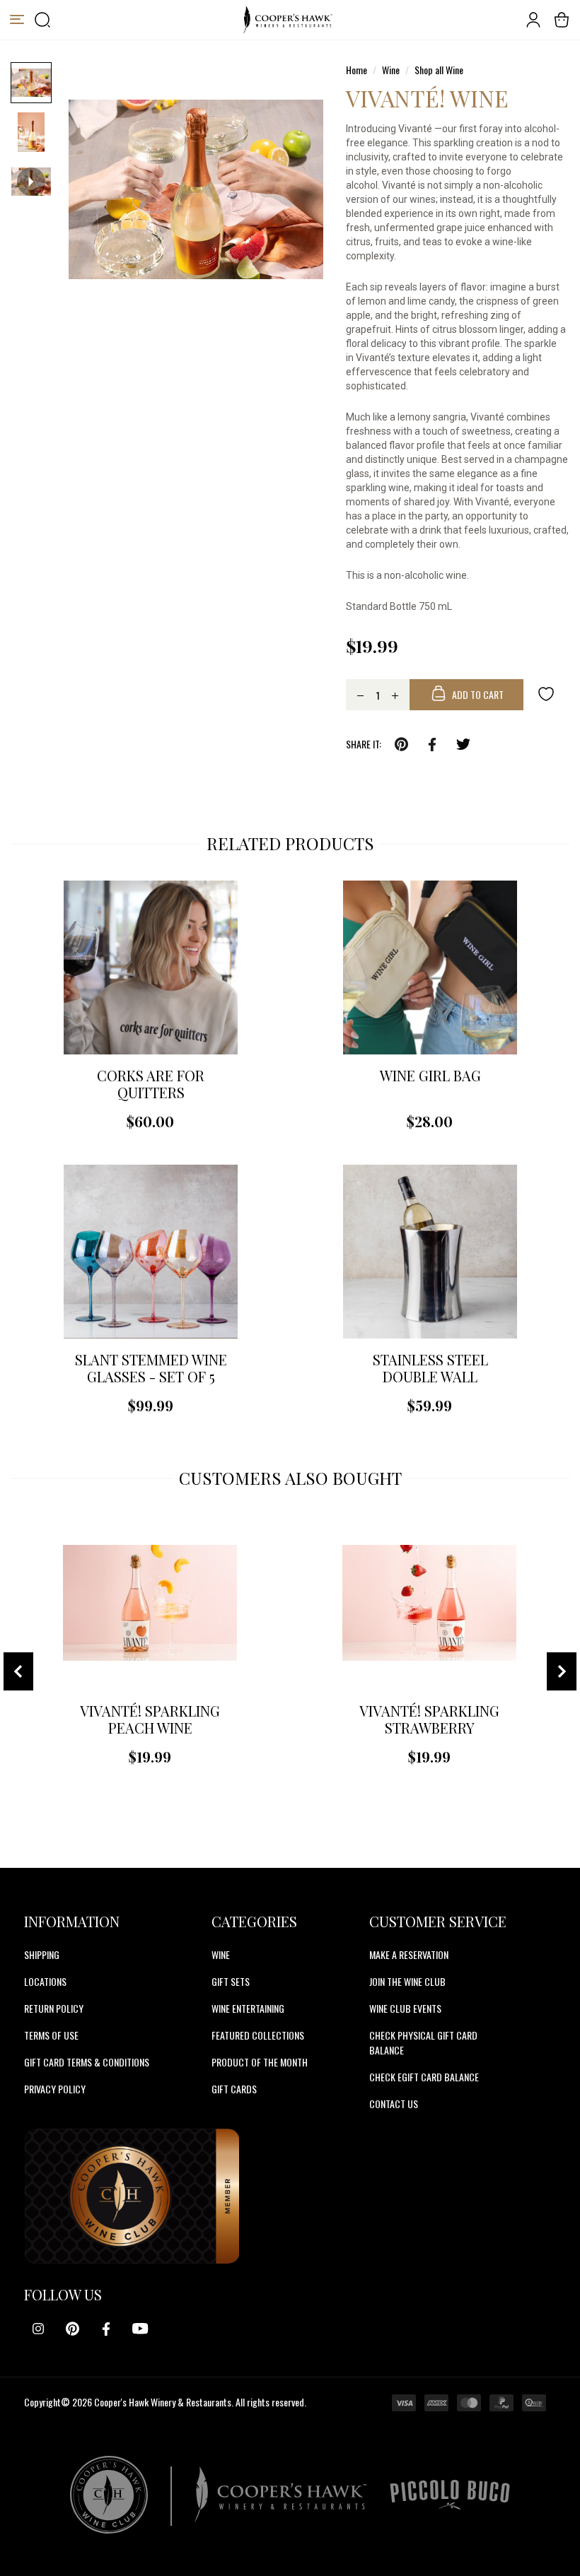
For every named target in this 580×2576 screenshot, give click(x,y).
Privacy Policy (55, 2089)
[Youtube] (140, 2329)
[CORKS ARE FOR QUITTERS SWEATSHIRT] (151, 968)
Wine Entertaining (248, 2008)
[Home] (288, 20)
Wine (221, 1954)
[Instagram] (38, 2329)
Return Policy (54, 2008)
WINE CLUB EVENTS (405, 2008)
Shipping (42, 1954)
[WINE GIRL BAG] (430, 968)
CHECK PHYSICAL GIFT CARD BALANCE (423, 2042)
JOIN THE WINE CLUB (407, 1981)
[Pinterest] (72, 2329)
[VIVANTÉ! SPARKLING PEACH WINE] (150, 1603)
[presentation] (18, 1671)
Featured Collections (258, 2035)
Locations (45, 1981)
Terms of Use (51, 2035)
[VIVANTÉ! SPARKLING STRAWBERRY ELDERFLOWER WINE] (429, 1603)
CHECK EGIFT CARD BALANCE (424, 2077)
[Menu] (17, 20)
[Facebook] (106, 2329)
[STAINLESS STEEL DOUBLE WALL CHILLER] (430, 1252)
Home (356, 70)
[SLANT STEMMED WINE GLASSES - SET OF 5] (151, 1252)
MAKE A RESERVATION (409, 1954)
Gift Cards (234, 2089)
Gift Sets (231, 1981)
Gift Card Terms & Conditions (87, 2062)
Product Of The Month (260, 2062)
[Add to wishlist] (546, 693)
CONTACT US (394, 2104)
